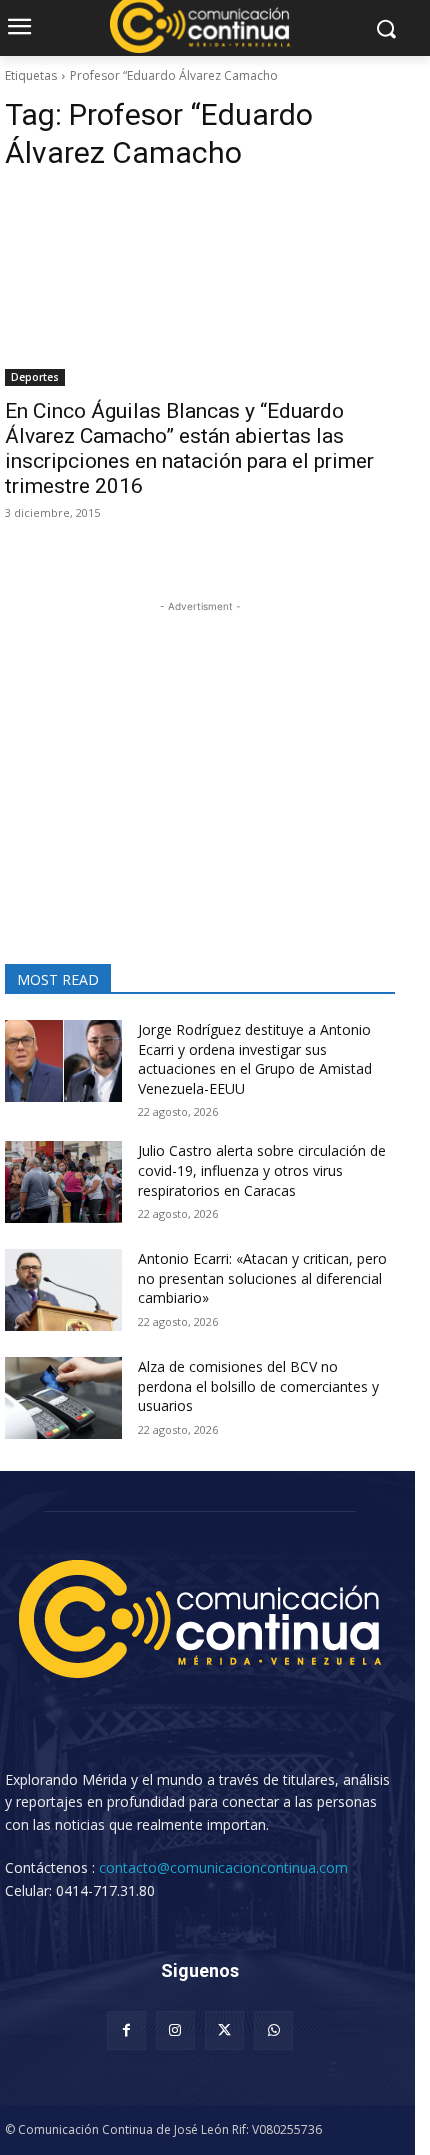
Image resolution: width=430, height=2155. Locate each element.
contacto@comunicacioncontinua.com (223, 1867)
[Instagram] (175, 2030)
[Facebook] (126, 2030)
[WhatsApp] (273, 2030)
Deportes (35, 377)
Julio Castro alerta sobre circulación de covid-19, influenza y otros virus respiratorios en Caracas (262, 1170)
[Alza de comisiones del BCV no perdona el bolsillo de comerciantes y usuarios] (63, 1398)
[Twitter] (224, 2030)
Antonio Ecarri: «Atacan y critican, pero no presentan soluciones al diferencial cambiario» (262, 1278)
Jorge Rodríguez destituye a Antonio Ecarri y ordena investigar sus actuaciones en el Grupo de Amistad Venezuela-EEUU (255, 1059)
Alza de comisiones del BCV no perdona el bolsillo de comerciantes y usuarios (258, 1386)
